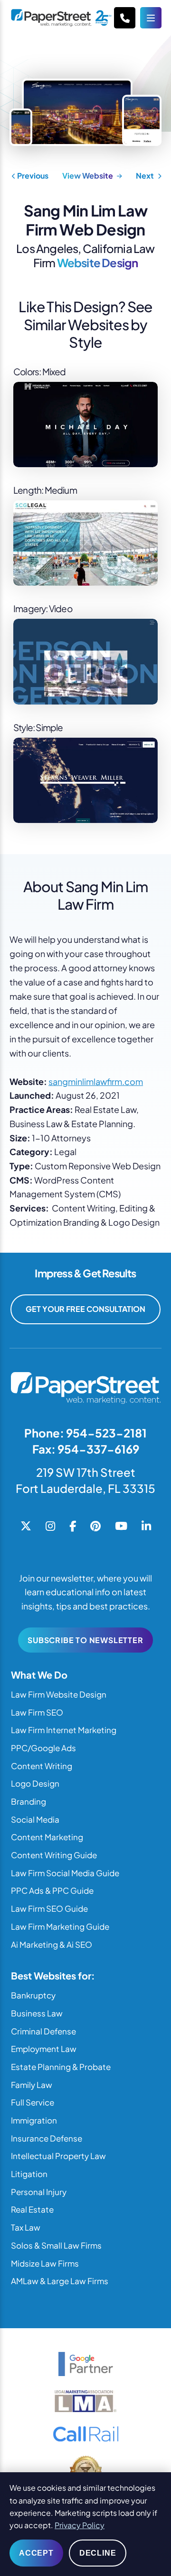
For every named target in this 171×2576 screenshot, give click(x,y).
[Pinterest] (95, 1527)
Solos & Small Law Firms (56, 2245)
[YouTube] (121, 1527)
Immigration (34, 2120)
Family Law (32, 2085)
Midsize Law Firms (45, 2263)
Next (146, 176)
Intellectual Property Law (58, 2156)
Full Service (33, 2102)
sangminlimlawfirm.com (96, 1081)
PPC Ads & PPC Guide (52, 1890)
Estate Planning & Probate (61, 2067)
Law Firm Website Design (59, 1694)
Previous (32, 176)
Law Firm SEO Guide (49, 1908)
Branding (28, 1801)
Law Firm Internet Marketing (64, 1730)
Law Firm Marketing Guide (60, 1926)
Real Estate (32, 2209)
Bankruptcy (33, 1995)
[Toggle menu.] (151, 18)
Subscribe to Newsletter (85, 1640)
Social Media (35, 1819)
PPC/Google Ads (43, 1748)
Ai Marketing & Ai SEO (52, 1944)
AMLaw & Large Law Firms (60, 2281)
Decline (98, 2553)
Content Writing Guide (54, 1855)
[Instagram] (50, 1527)
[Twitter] (26, 1527)
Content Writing (42, 1766)
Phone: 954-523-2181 (85, 1433)
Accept (36, 2553)
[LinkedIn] (146, 1527)
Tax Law (26, 2227)
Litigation (29, 2174)
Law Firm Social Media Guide (65, 1873)
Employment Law (44, 2049)
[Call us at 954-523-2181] (125, 18)
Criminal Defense (43, 2031)
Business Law (37, 2013)
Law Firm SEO (37, 1712)
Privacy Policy (80, 2525)
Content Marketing (47, 1837)
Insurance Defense (47, 2138)
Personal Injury (39, 2192)
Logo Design (35, 1783)
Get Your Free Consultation (85, 1309)
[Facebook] (73, 1527)
